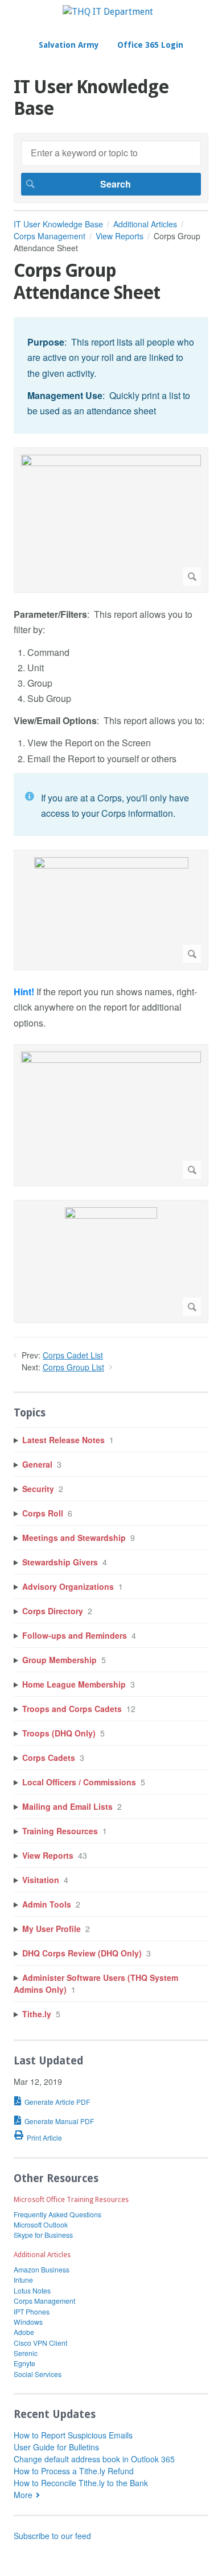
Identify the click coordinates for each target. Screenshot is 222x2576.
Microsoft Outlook (41, 2224)
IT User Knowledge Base (58, 224)
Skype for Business (43, 2235)
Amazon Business (42, 2269)
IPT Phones (32, 2311)
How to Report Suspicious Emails (73, 2435)
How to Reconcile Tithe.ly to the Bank (81, 2483)
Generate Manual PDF (59, 2121)
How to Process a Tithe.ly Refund (74, 2471)
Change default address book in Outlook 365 (94, 2459)
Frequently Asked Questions (57, 2214)
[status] (111, 375)
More (23, 2495)
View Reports (120, 236)
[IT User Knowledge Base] (108, 12)
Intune (23, 2280)
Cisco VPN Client (40, 2343)
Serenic (26, 2353)
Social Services (38, 2374)
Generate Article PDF (57, 2102)
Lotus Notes (32, 2290)
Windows (28, 2322)
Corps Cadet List (73, 1355)
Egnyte (24, 2363)
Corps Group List (73, 1367)
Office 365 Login (150, 45)
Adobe (24, 2332)
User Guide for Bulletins (56, 2447)
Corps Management (50, 236)
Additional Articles (145, 224)
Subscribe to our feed (52, 2536)
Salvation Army (69, 45)
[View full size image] (111, 520)
